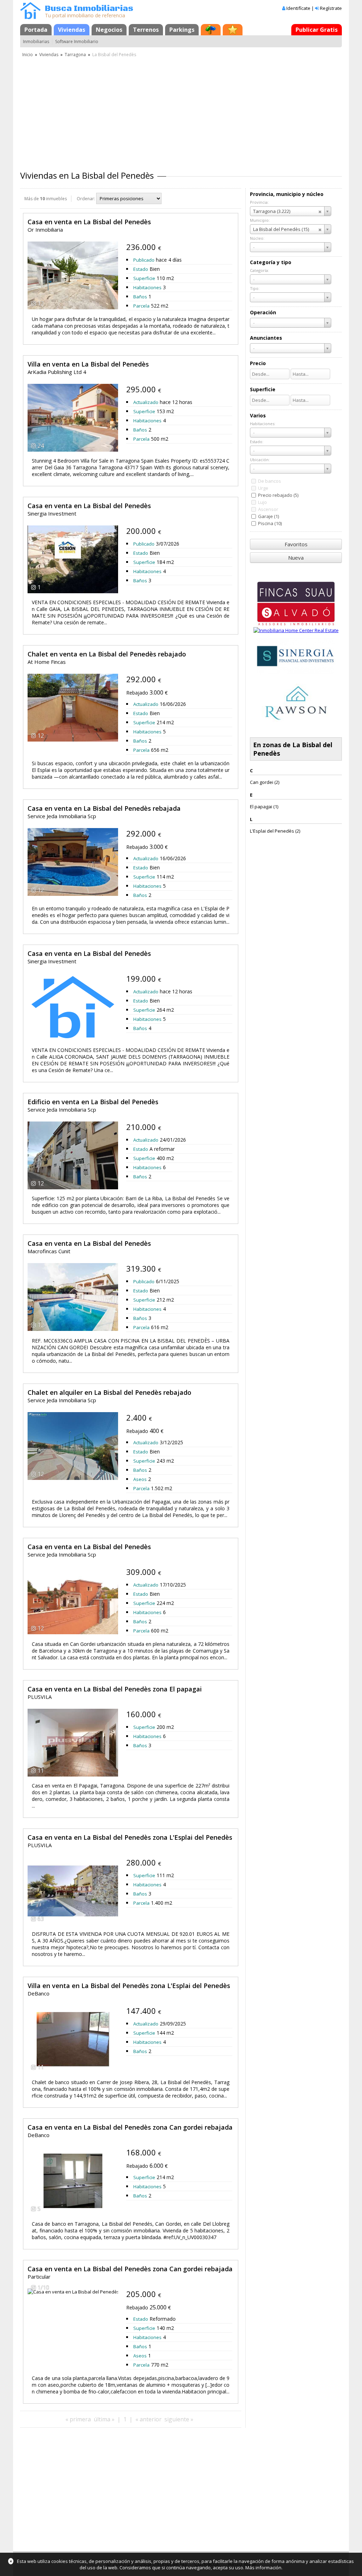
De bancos (270, 481)
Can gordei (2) (265, 782)
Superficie (144, 278)
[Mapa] (211, 30)
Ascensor (268, 509)
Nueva (296, 558)
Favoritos (296, 544)
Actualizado (146, 402)
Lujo (262, 502)
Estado (141, 269)
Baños (140, 297)
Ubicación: (260, 460)
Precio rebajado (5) (278, 495)
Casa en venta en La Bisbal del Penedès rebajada (104, 808)
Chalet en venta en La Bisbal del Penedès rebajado (107, 654)
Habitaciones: (263, 424)
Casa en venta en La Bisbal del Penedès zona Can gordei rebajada (130, 2127)
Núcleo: (257, 238)
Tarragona (75, 55)
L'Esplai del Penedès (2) (275, 831)
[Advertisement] (181, 111)
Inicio (28, 55)
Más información (263, 2568)
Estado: (257, 442)
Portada (36, 30)
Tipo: (255, 288)
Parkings (182, 30)
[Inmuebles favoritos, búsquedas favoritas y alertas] (233, 30)
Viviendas (72, 30)
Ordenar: (86, 199)
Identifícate (298, 8)
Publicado (144, 260)
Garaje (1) (268, 516)
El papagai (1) (264, 807)
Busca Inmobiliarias (89, 9)
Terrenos (146, 30)
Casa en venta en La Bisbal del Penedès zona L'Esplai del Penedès (130, 1837)
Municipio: (260, 220)
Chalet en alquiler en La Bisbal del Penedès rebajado (109, 1392)
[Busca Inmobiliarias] (30, 17)
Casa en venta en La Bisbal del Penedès (89, 222)
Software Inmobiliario (77, 41)
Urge (263, 488)
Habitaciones (147, 287)
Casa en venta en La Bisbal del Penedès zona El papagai (115, 1689)
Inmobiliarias (36, 41)
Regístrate (331, 8)
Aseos (140, 1479)
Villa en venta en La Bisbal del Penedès (88, 364)
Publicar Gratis (317, 30)
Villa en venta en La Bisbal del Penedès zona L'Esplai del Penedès (129, 1986)
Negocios (109, 30)
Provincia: (259, 202)
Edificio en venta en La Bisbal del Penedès (93, 1102)
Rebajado (137, 693)
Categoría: (259, 270)
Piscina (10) (270, 523)
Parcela (141, 306)
